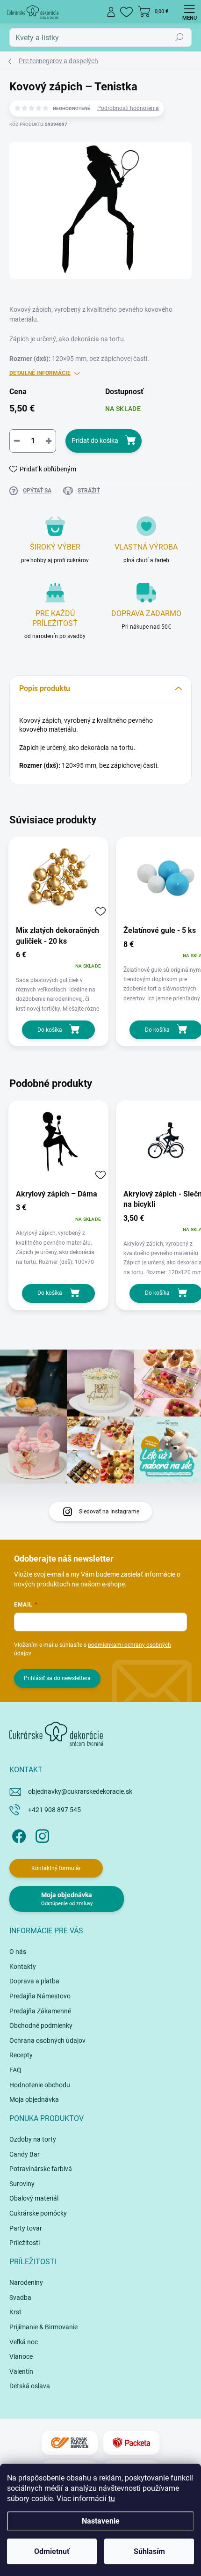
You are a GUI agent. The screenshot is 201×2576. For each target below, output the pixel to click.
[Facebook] (18, 1835)
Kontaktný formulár (56, 1868)
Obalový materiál (34, 2198)
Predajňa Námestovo (40, 1996)
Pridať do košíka (95, 440)
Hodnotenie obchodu (40, 2085)
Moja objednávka (34, 2099)
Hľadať (179, 37)
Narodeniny (26, 2282)
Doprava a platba (34, 1981)
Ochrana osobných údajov (47, 2040)
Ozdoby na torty (33, 2139)
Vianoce (21, 2356)
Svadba (20, 2297)
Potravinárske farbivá (41, 2169)
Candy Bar (25, 2154)
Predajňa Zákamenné (40, 2011)
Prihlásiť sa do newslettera (57, 1678)
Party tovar (26, 2228)
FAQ (15, 2070)
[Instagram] (41, 1835)
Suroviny (22, 2184)
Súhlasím (149, 2551)
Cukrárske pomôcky (38, 2213)
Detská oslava (30, 2386)
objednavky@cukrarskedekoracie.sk (80, 1791)
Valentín (21, 2371)
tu (112, 2499)
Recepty (21, 2055)
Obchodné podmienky (41, 2026)
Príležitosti (25, 2243)
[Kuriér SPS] (70, 2443)
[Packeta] (131, 2443)
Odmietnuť (52, 2551)
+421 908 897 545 (54, 1810)
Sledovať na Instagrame (109, 1512)
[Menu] (189, 12)
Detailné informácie (40, 373)
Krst (15, 2312)
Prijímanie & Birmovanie (43, 2327)
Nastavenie (101, 2521)
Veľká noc (24, 2342)
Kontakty (23, 1967)
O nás (18, 1952)
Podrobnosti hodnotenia (128, 108)
